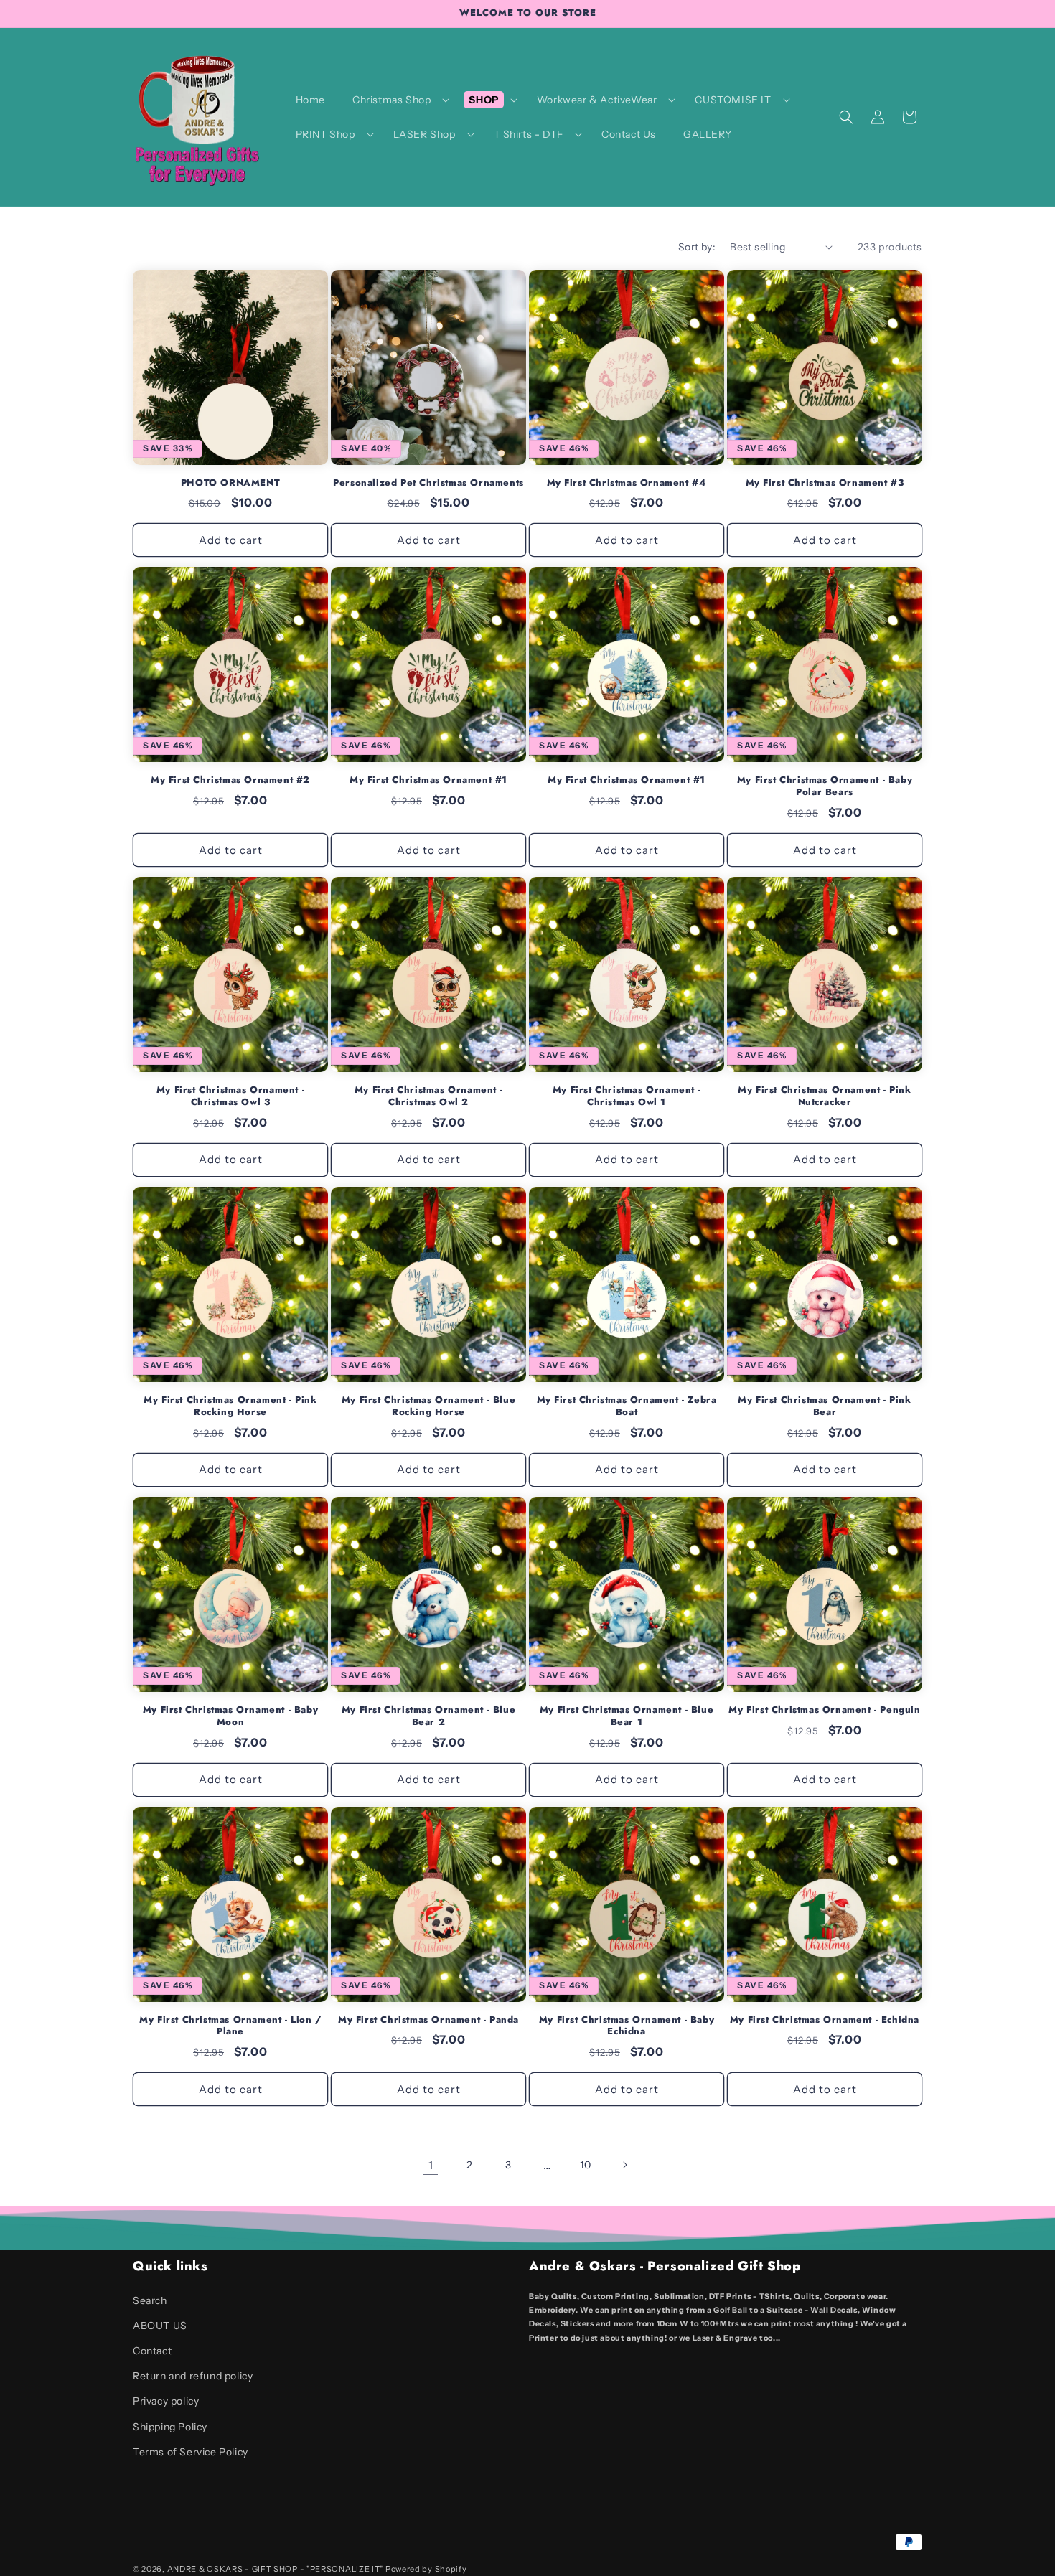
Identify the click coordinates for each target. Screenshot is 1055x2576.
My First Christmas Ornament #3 (825, 483)
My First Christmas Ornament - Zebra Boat (627, 1406)
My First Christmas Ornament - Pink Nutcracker (824, 1096)
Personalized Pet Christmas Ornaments (428, 483)
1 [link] (431, 2165)
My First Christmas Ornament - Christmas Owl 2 (428, 1096)
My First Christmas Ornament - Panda (428, 2020)
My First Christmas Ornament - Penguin (824, 1710)
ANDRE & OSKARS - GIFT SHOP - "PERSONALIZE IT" (276, 2569)
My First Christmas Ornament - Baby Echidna (627, 2026)
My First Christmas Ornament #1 (428, 780)
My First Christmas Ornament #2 (230, 780)
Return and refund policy (193, 2376)
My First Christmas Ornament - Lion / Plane (230, 2026)
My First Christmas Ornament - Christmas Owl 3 (230, 1096)
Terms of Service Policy (191, 2452)
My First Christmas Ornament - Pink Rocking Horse (230, 1406)
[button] (397, 100)
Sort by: (697, 247)
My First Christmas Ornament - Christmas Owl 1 (627, 1096)
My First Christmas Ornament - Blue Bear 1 (627, 1716)
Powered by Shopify (426, 2569)
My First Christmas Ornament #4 (627, 483)
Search (150, 2300)
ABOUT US (160, 2326)
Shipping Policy (170, 2427)
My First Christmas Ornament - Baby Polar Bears (825, 786)
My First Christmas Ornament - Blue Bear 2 (428, 1716)
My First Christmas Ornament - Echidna (825, 2020)
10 (585, 2165)
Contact (152, 2351)
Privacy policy (166, 2401)
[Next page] (624, 2165)
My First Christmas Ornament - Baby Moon (230, 1716)
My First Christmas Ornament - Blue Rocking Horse (428, 1406)
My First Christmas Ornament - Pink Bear (824, 1406)
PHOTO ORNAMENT (230, 483)
